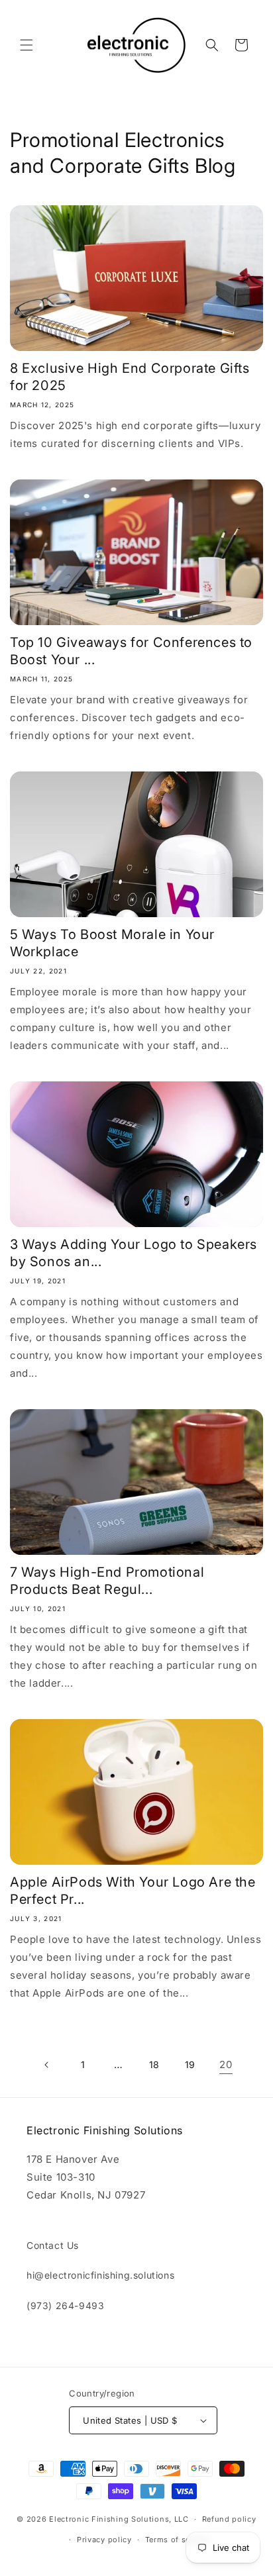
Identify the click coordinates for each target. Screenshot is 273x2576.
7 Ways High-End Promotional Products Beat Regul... (107, 1581)
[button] (27, 45)
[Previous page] (47, 2065)
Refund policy (229, 2519)
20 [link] (226, 2064)
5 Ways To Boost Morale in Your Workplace (112, 943)
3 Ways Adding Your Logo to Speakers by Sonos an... (134, 1253)
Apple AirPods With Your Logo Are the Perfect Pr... (133, 1891)
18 (154, 2064)
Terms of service (177, 2540)
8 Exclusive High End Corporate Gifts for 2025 (130, 377)
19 (190, 2064)
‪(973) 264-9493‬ (65, 2305)
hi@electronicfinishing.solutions (100, 2275)
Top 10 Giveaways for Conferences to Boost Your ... (131, 651)
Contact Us (53, 2245)
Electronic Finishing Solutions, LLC (119, 2519)
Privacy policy (104, 2540)
